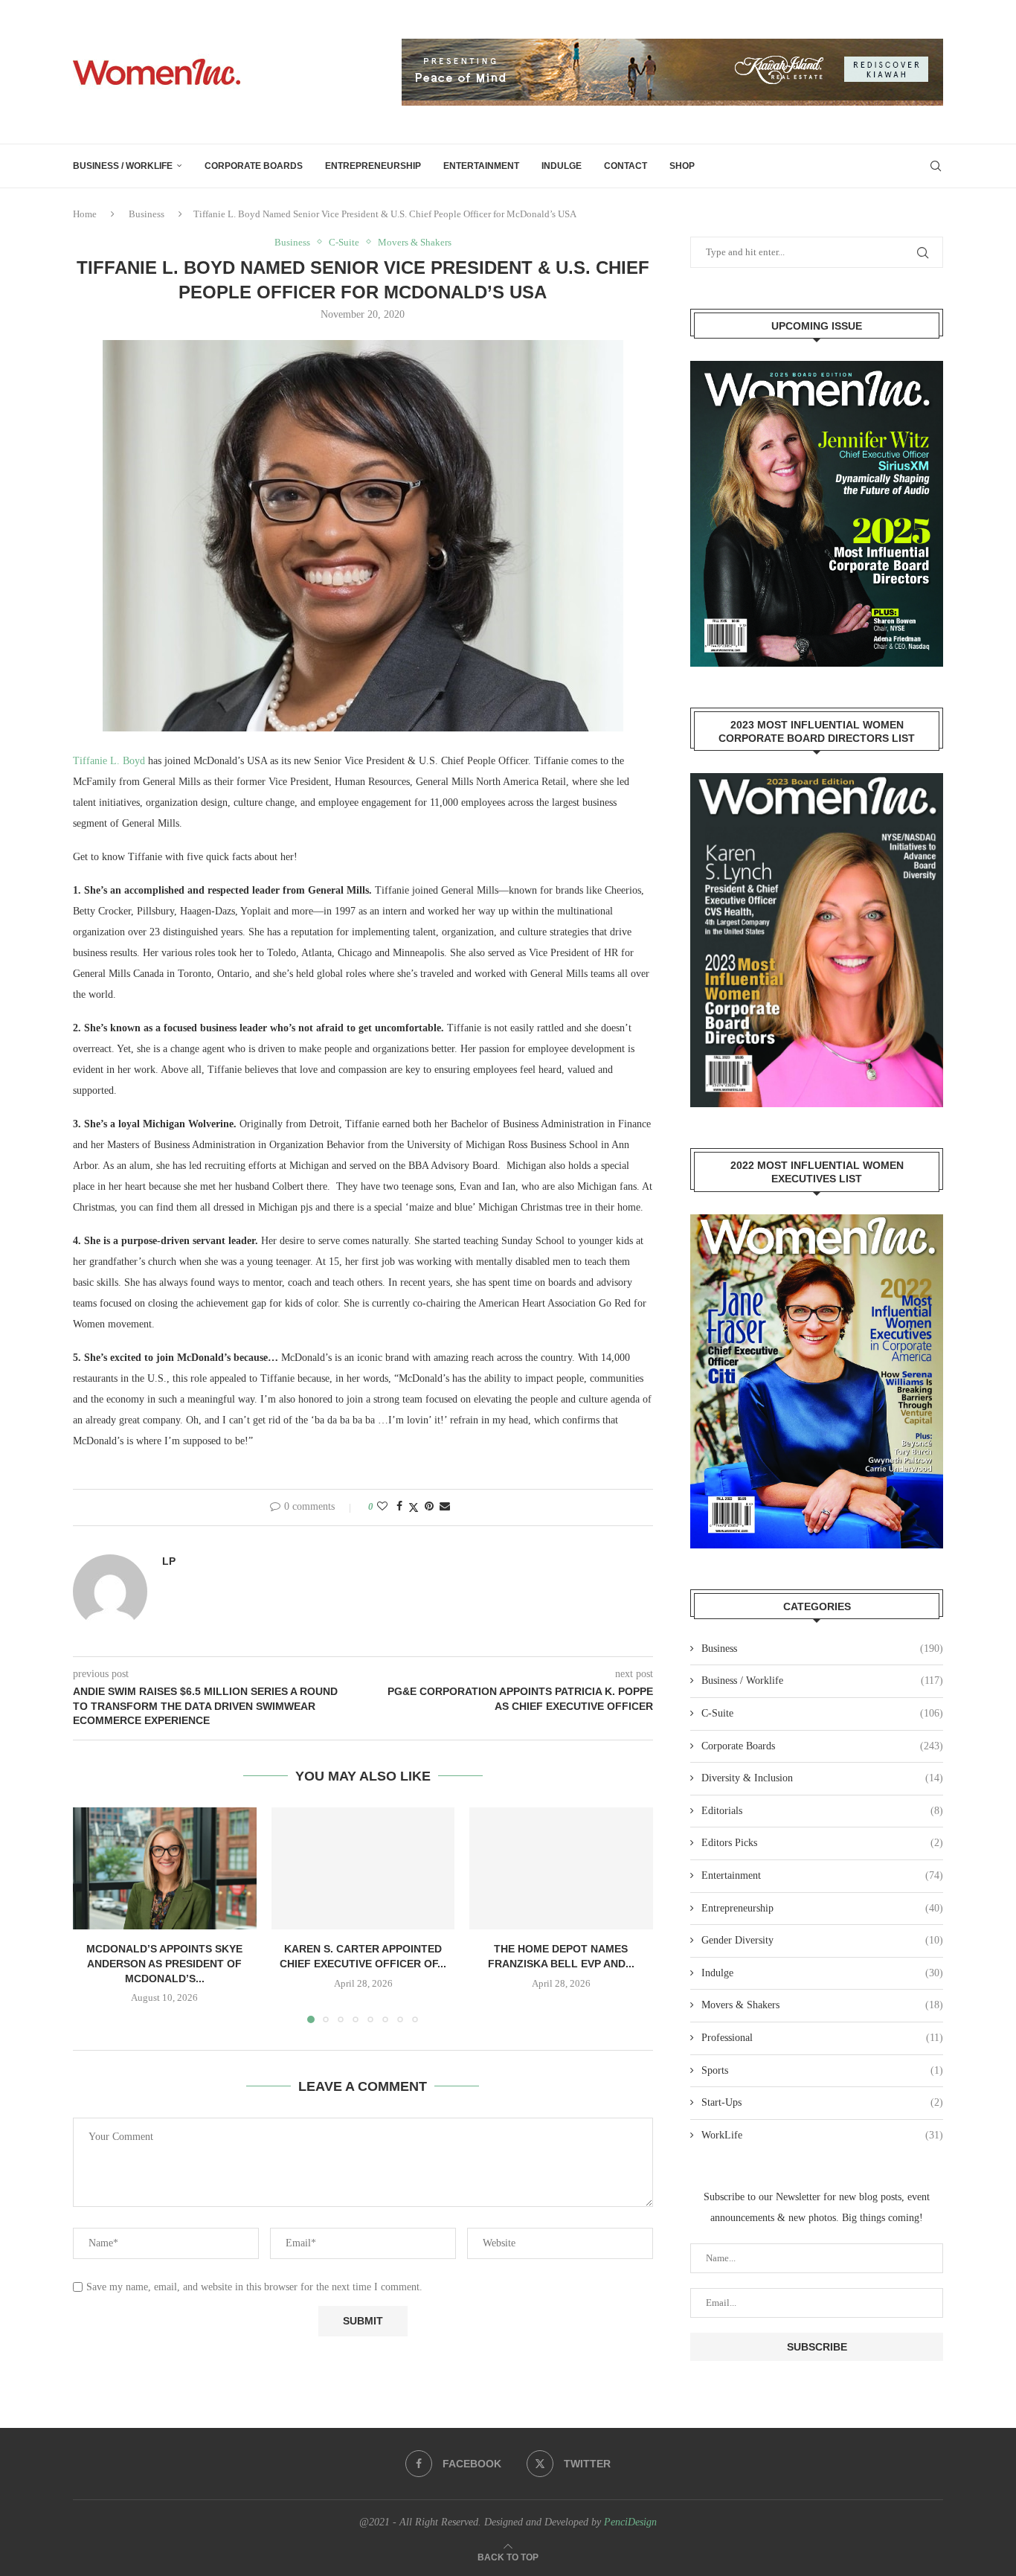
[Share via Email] (445, 1507)
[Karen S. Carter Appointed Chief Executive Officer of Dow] (363, 1868)
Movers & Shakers (822, 2005)
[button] (93, 1915)
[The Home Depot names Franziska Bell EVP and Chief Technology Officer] (561, 1868)
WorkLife (822, 2135)
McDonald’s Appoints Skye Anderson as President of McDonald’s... (164, 1963)
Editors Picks (822, 1843)
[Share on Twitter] (414, 1508)
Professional (822, 2038)
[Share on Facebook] (399, 1507)
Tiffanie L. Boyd (109, 761)
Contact (626, 166)
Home (85, 214)
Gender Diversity (822, 1940)
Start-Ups (822, 2102)
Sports (822, 2070)
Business (147, 214)
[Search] (936, 166)
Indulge (562, 166)
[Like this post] (382, 1507)
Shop (682, 166)
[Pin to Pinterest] (429, 1507)
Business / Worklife (123, 166)
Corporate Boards (254, 166)
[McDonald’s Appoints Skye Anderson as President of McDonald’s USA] (165, 1868)
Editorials (822, 1811)
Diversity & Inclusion (822, 1778)
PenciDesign (630, 2522)
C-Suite (822, 1713)
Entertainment (481, 166)
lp (169, 1561)
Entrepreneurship (373, 166)
